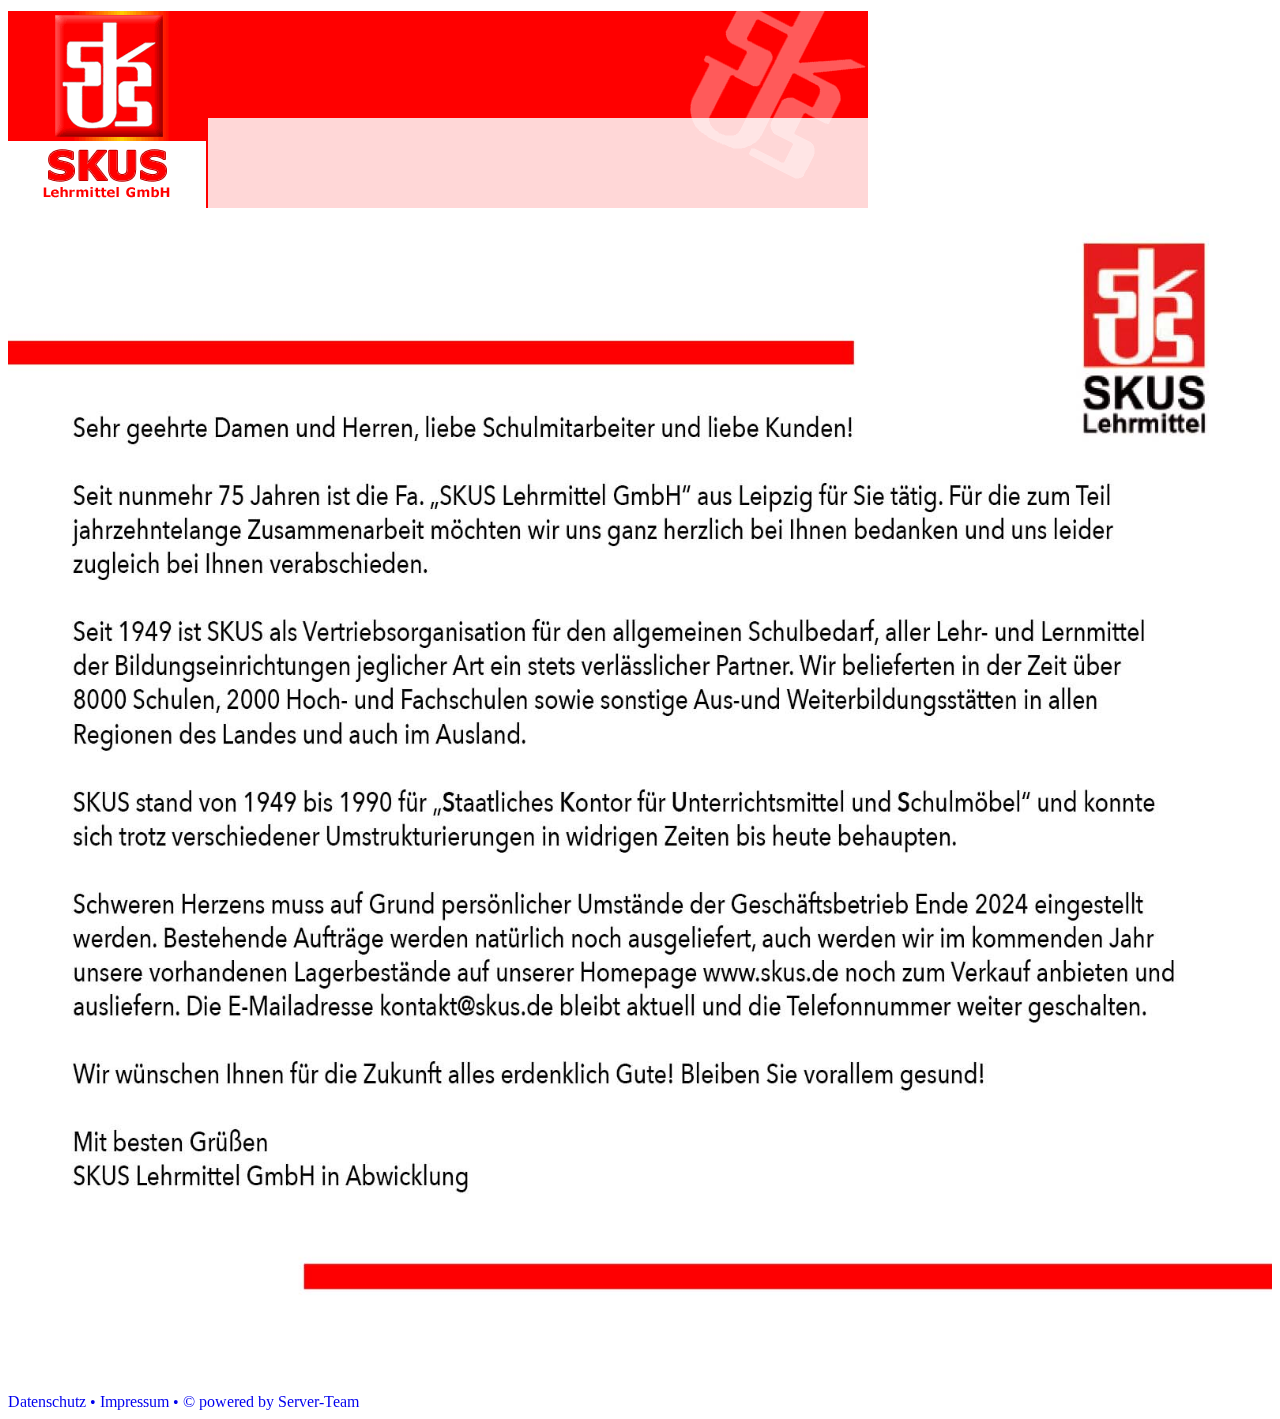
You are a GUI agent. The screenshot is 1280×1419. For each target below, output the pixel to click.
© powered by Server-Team (271, 1401)
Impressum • (139, 1401)
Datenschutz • (52, 1401)
